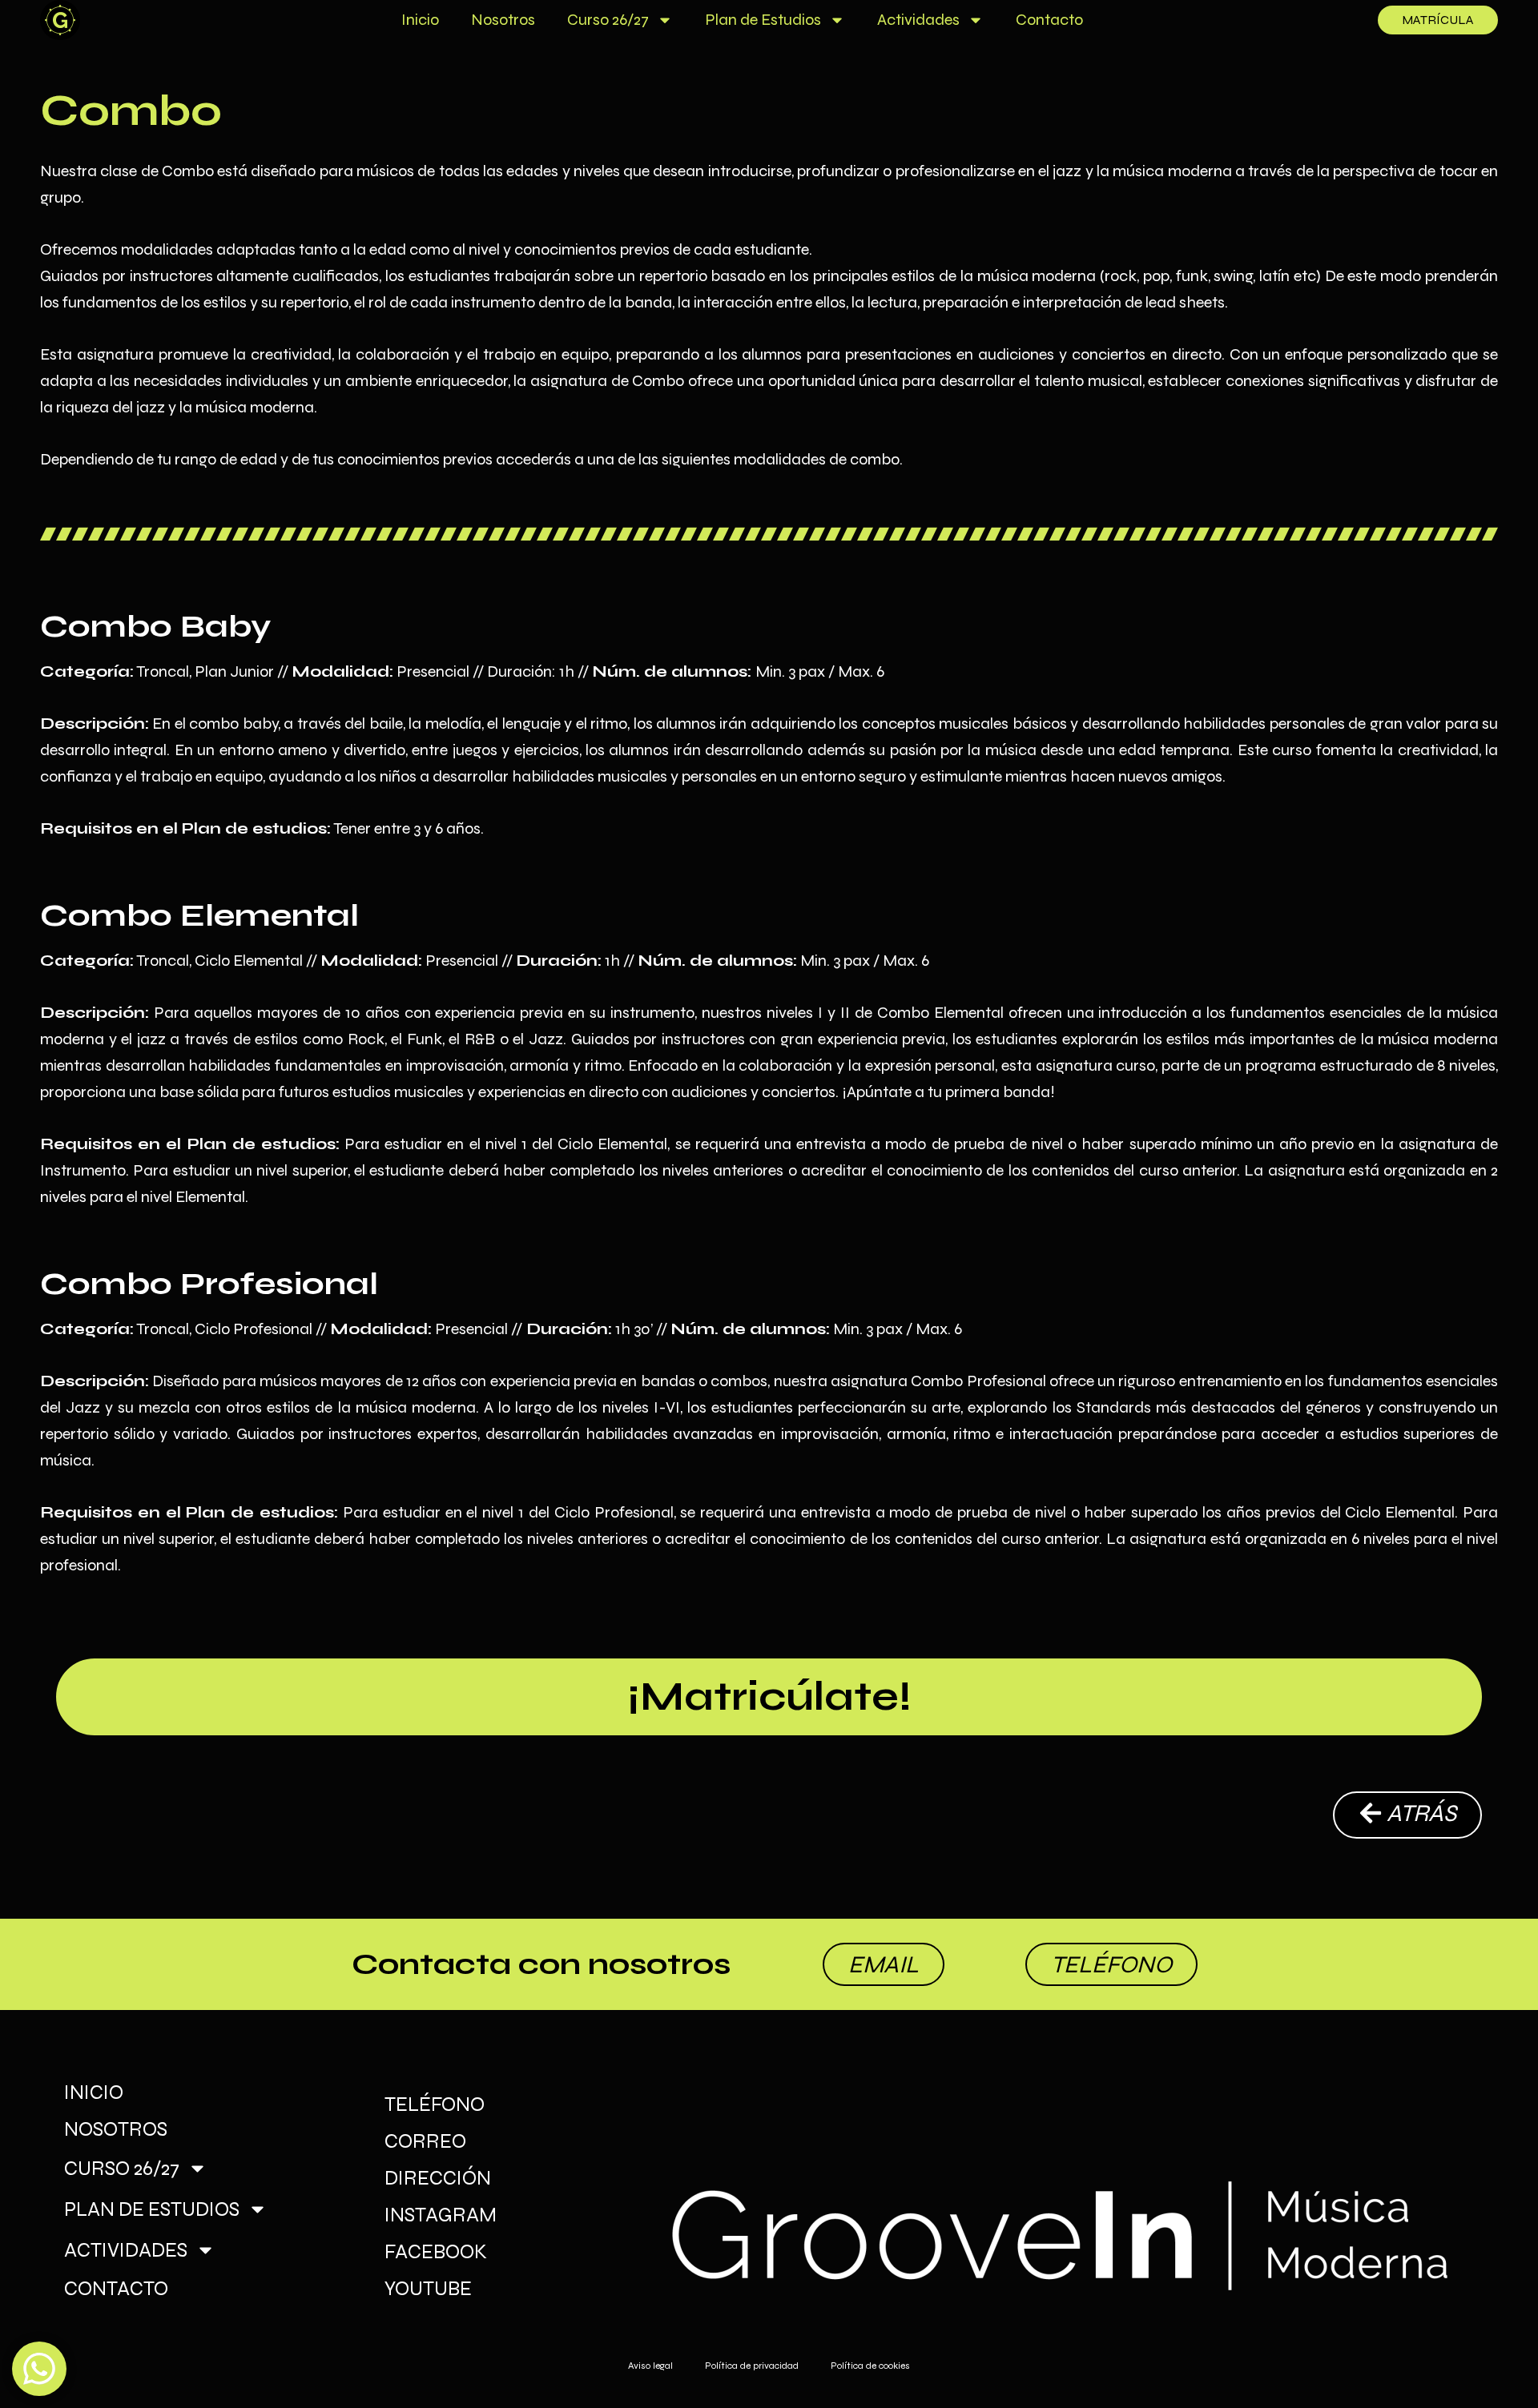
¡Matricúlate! (769, 1697)
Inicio (420, 20)
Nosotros (503, 20)
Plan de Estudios (763, 20)
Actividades (918, 20)
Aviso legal (650, 2366)
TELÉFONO (435, 2104)
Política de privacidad (752, 2366)
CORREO (425, 2141)
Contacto (1049, 20)
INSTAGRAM (441, 2215)
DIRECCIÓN (438, 2178)
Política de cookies (870, 2366)
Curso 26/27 (608, 20)
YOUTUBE (428, 2289)
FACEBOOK (436, 2252)
